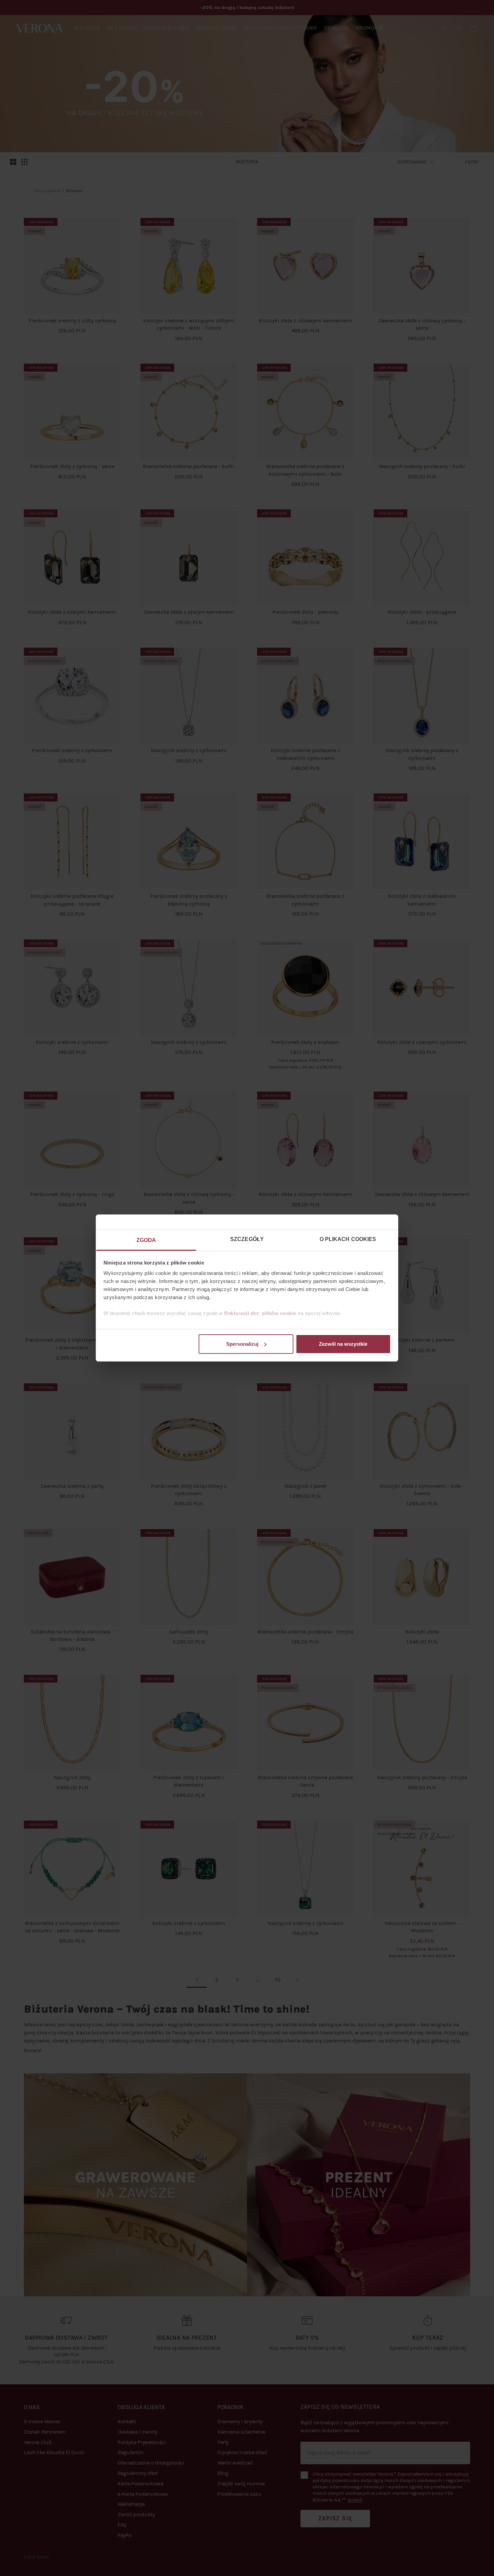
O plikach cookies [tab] (348, 1239)
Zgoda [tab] (146, 1240)
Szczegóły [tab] (247, 1239)
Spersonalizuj (242, 1344)
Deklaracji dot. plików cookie (260, 1313)
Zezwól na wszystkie (343, 1344)
